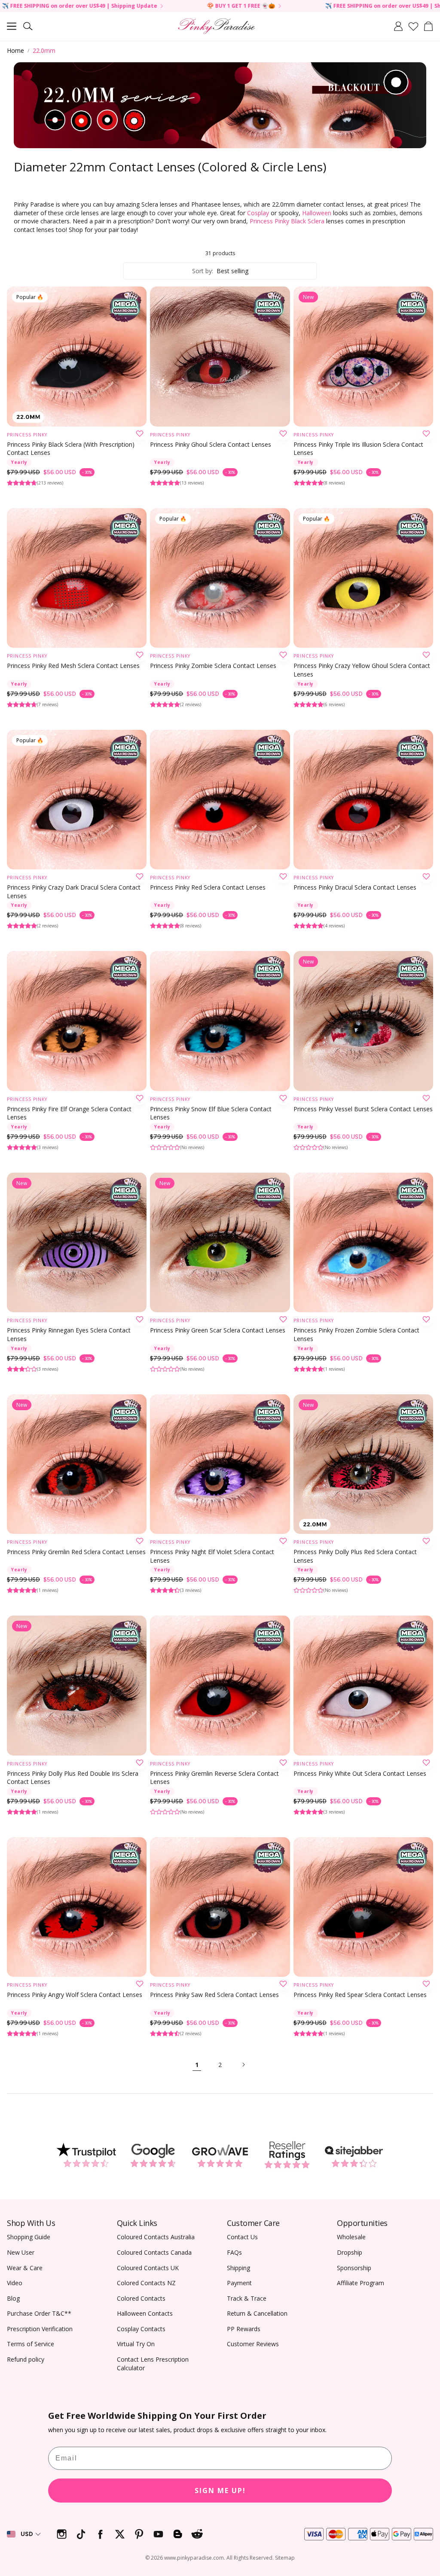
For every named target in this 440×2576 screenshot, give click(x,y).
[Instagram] (62, 2534)
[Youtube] (158, 2534)
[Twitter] (120, 2534)
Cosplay (258, 213)
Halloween (317, 213)
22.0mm (44, 50)
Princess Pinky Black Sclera (287, 221)
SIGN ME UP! (220, 2491)
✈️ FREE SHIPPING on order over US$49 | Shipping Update (241, 6)
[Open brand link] (86, 2155)
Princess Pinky (27, 435)
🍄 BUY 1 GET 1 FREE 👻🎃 (80, 6)
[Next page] (243, 2065)
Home (15, 50)
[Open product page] (220, 356)
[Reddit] (197, 2534)
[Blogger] (178, 2534)
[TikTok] (81, 2534)
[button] (12, 26)
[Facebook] (100, 2534)
